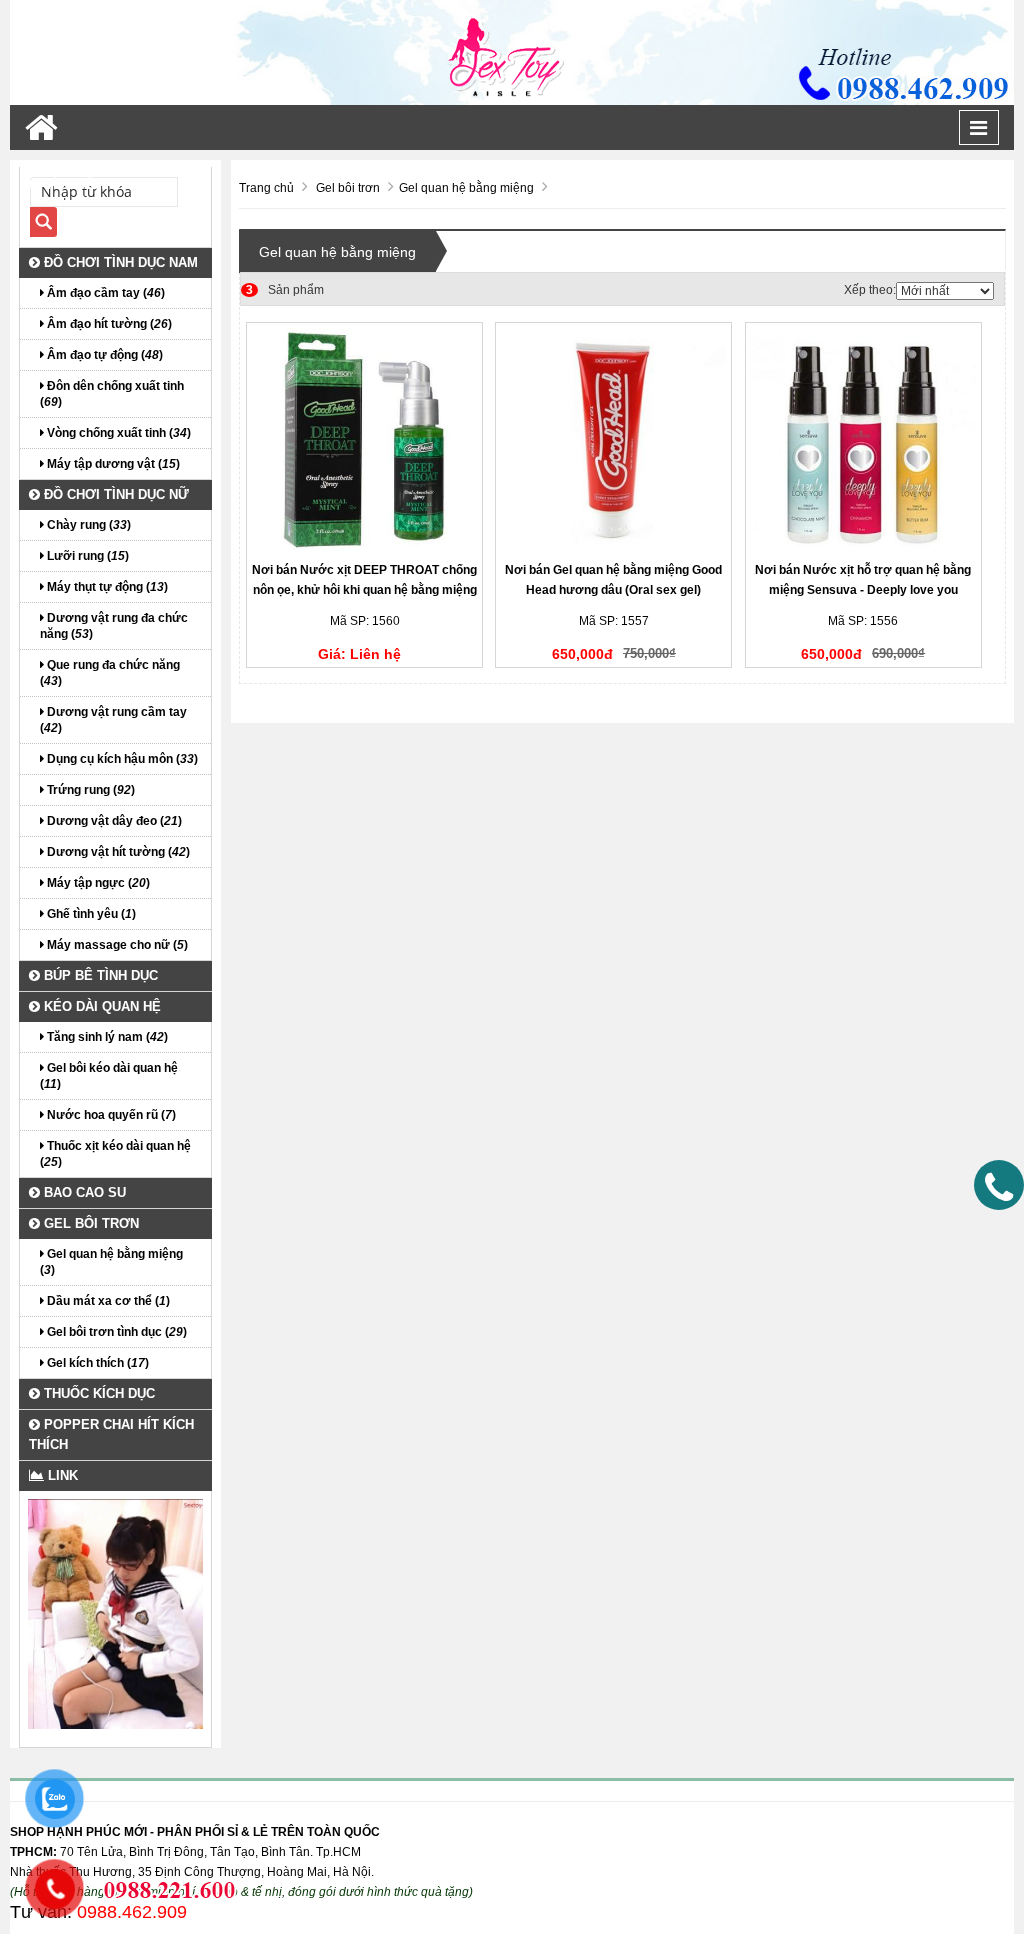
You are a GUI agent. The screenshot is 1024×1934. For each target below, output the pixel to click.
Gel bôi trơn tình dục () (115, 1332)
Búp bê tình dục (99, 975)
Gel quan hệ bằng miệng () (111, 1262)
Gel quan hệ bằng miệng (337, 252)
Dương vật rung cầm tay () (113, 720)
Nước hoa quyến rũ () (110, 1115)
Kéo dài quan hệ (100, 1006)
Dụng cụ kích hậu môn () (121, 759)
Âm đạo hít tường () (108, 324)
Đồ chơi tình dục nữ (114, 494)
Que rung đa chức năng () (110, 673)
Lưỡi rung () (86, 556)
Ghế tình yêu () (90, 914)
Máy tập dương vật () (112, 464)
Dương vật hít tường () (117, 852)
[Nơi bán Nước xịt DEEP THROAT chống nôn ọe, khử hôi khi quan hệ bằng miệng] (364, 440)
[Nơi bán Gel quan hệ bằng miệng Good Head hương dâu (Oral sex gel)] (613, 440)
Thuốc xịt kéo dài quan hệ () (115, 1154)
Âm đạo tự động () (103, 355)
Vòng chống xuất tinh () (117, 433)
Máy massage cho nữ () (116, 945)
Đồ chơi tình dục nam (119, 262)
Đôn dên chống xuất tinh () (112, 394)
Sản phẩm (285, 290)
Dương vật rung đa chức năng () (114, 626)
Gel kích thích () (96, 1363)
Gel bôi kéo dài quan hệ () (109, 1076)
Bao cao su (83, 1192)
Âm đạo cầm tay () (104, 293)
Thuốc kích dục (97, 1393)
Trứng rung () (89, 790)
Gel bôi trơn (89, 1223)
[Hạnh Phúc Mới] (512, 52)
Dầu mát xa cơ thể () (107, 1301)
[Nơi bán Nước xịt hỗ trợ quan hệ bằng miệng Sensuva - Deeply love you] (863, 440)
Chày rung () (87, 525)
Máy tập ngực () (97, 883)
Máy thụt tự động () (106, 587)
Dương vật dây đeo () (113, 821)
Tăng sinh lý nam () (106, 1037)
